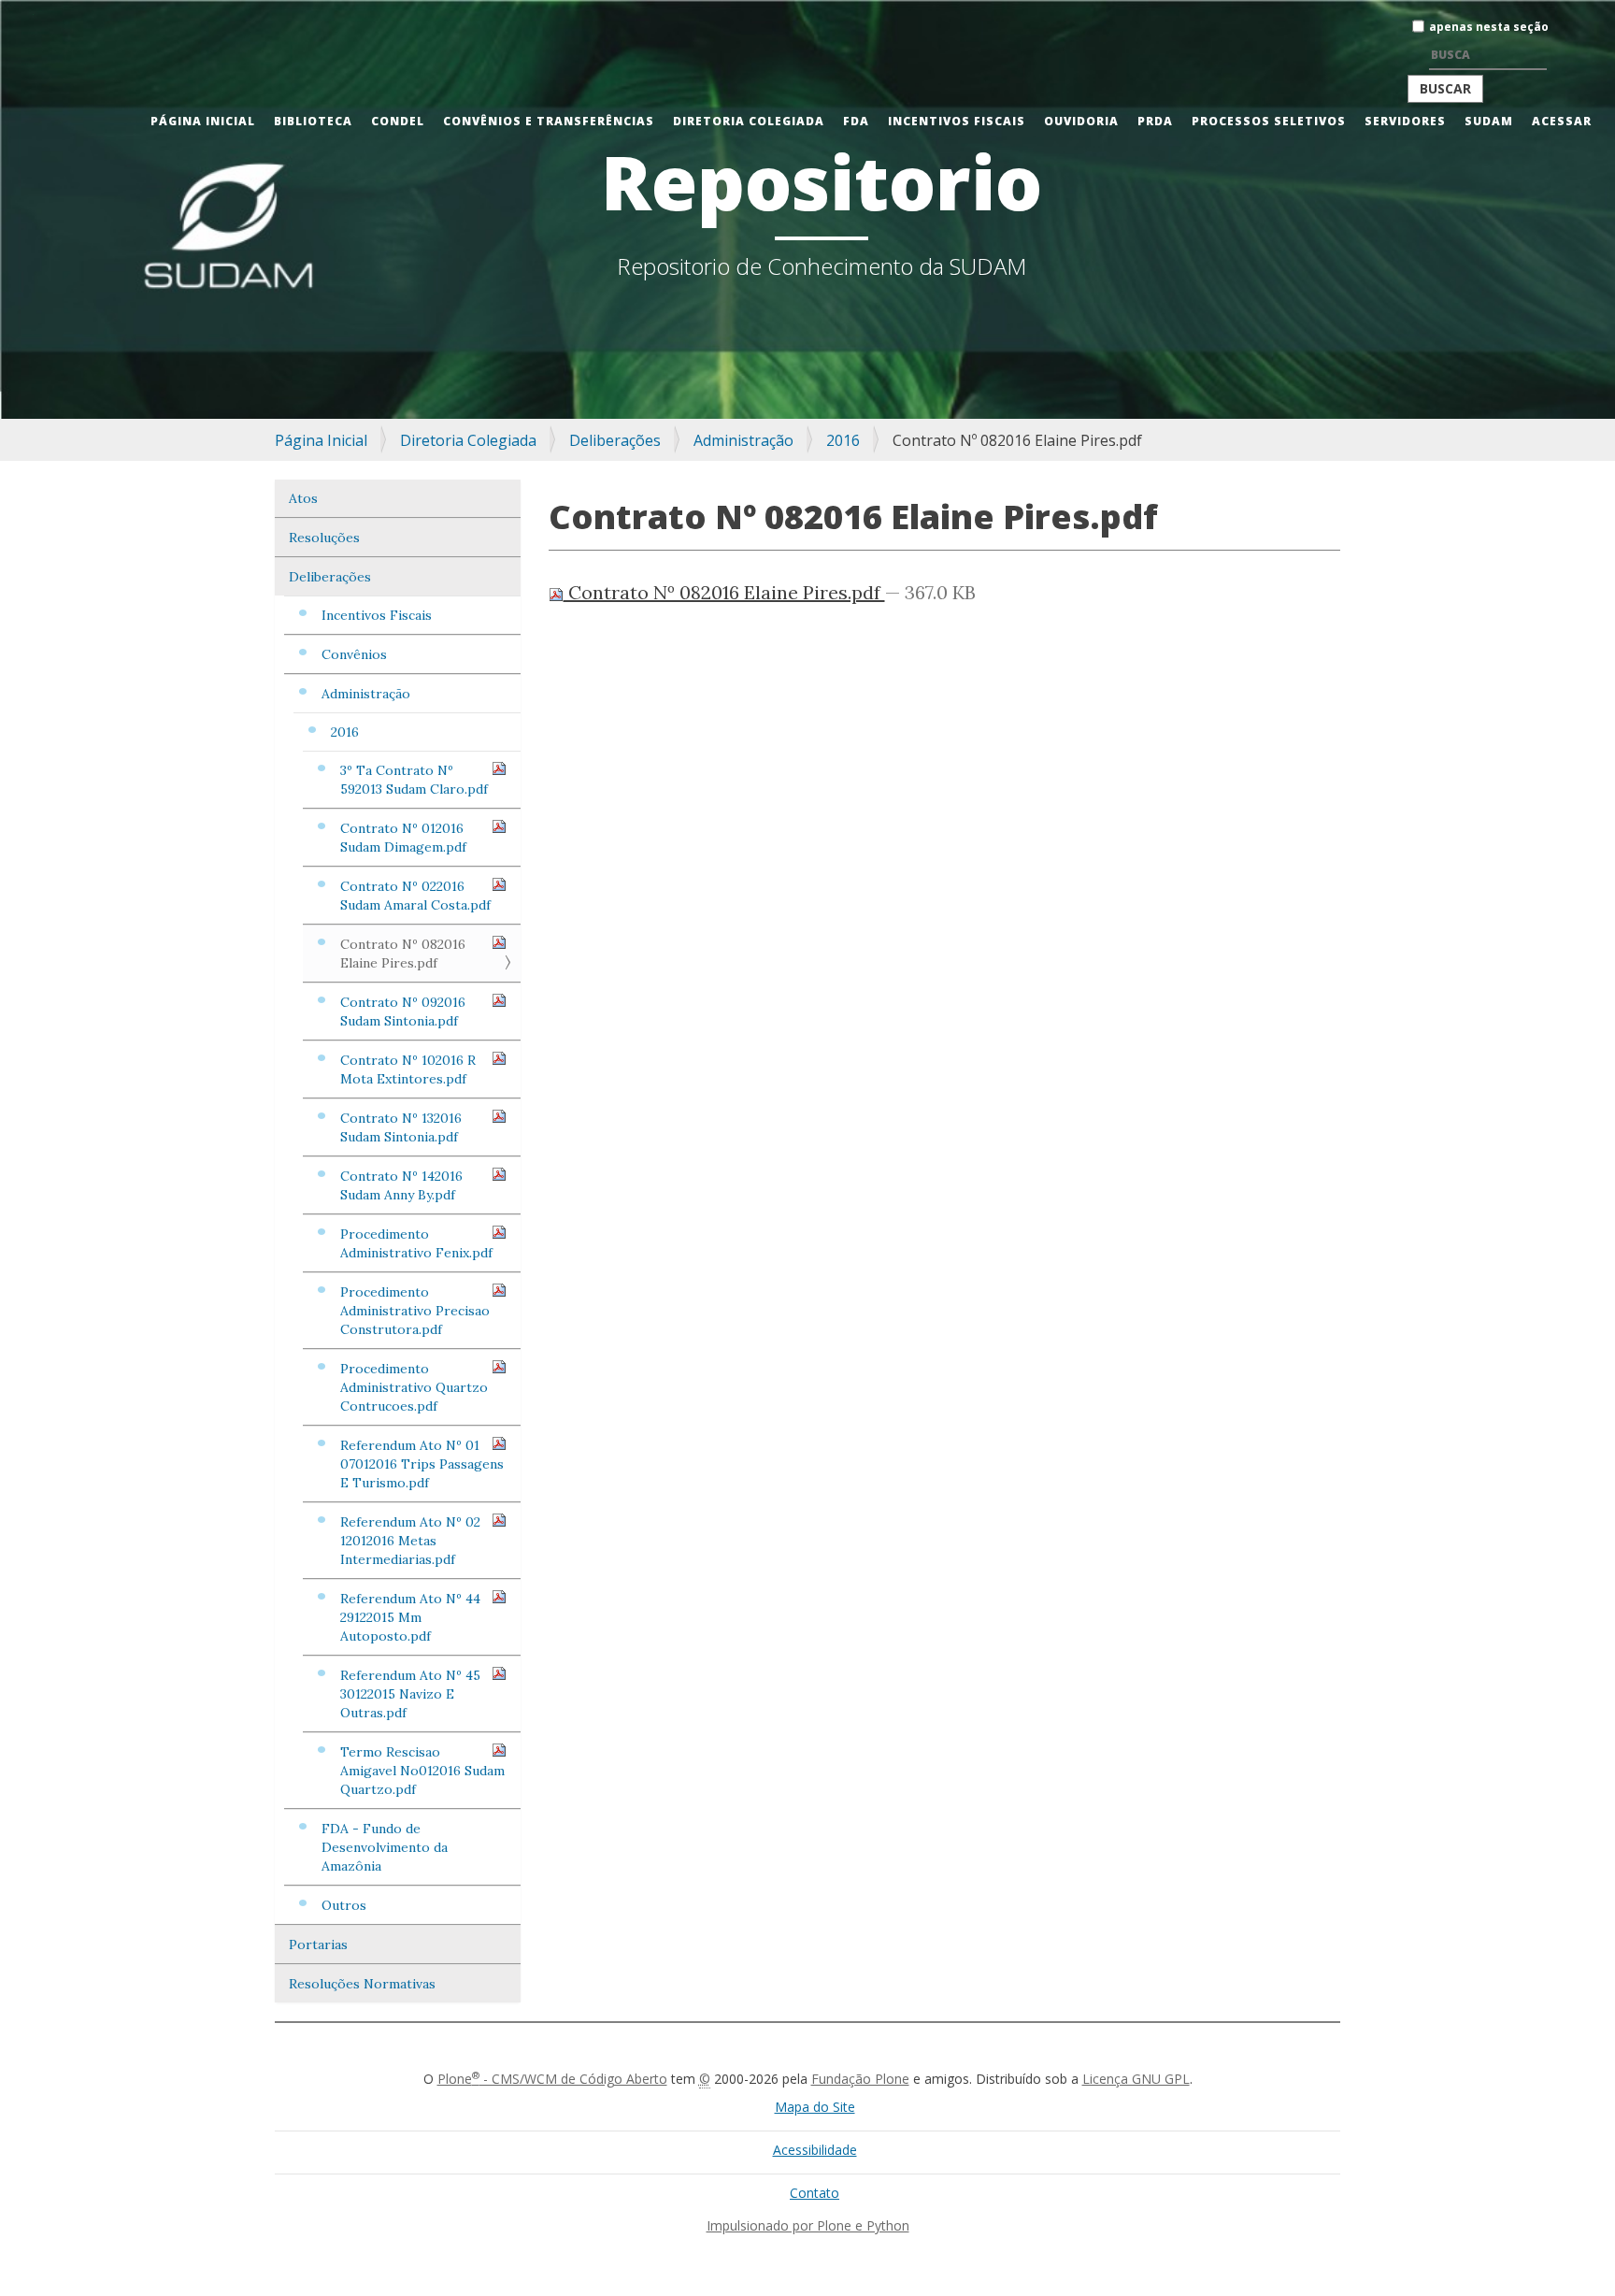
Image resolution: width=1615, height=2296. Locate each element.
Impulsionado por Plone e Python (808, 2225)
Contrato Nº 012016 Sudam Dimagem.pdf (403, 838)
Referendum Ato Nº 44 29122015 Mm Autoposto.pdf (410, 1617)
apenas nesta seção (1489, 27)
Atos (303, 498)
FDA (856, 121)
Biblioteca (313, 121)
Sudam (1489, 121)
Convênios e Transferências (549, 121)
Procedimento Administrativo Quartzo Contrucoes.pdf (414, 1387)
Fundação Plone (860, 2079)
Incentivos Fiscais (957, 121)
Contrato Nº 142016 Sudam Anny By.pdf (401, 1185)
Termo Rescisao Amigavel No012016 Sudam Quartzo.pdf (422, 1771)
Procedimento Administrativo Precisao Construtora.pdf (415, 1311)
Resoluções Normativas (362, 1984)
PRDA (1155, 121)
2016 (843, 440)
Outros (344, 1905)
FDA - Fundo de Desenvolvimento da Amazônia (385, 1847)
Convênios (354, 654)
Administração (743, 440)
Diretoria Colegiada (749, 121)
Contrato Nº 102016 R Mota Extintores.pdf (408, 1069)
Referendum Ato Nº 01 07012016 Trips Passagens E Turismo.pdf (422, 1464)
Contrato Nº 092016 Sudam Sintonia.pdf (403, 1012)
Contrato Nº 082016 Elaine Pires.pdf (403, 954)
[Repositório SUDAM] (33, 13)
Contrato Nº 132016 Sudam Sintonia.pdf (401, 1127)
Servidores (1405, 121)
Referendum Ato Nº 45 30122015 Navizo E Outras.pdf (410, 1694)
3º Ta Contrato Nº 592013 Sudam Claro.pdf (414, 780)
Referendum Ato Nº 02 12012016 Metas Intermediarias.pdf (410, 1541)
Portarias (318, 1944)
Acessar (1562, 121)
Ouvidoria (1081, 121)
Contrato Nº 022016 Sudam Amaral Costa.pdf (415, 896)
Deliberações (615, 440)
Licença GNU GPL (1136, 2079)
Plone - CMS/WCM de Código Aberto (552, 2079)
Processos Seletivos (1269, 121)
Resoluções (324, 538)
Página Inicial (203, 121)
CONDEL (398, 121)
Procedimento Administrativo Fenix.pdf (416, 1243)
